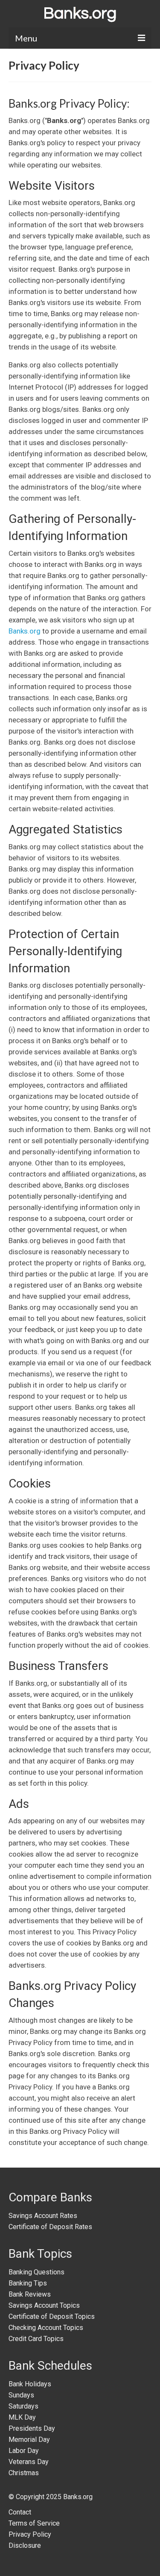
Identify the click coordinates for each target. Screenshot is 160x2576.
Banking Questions (36, 2272)
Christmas (24, 2473)
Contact (20, 2512)
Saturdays (23, 2406)
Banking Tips (28, 2283)
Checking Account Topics (46, 2328)
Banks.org (25, 631)
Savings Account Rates (43, 2216)
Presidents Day (32, 2428)
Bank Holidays (30, 2384)
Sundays (21, 2395)
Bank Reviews (30, 2294)
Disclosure (25, 2545)
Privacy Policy (30, 2534)
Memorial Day (29, 2440)
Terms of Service (34, 2523)
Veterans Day (29, 2462)
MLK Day (22, 2417)
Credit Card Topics (36, 2339)
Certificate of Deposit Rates (50, 2227)
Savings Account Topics (44, 2305)
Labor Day (24, 2451)
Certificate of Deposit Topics (52, 2316)
